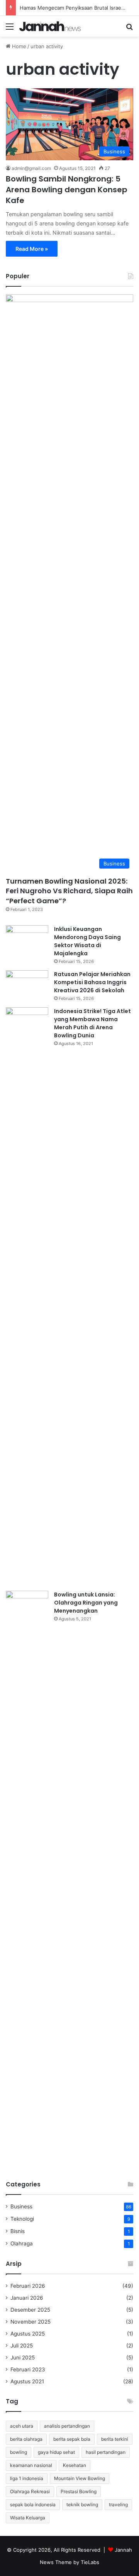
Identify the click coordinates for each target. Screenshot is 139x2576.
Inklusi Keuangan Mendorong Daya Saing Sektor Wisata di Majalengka (87, 941)
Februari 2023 (28, 2369)
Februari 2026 (28, 2286)
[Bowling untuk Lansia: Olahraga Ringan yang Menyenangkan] (27, 1880)
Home (18, 46)
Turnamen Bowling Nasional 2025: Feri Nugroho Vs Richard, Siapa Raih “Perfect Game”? (69, 891)
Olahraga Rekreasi (30, 2491)
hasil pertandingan (106, 2452)
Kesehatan (75, 2465)
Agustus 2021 (27, 2381)
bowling (19, 2452)
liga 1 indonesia (27, 2478)
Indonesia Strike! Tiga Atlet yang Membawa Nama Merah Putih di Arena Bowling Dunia (92, 1023)
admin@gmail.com (31, 168)
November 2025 (31, 2322)
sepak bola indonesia (33, 2505)
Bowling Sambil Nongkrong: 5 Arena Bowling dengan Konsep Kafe (67, 190)
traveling (118, 2505)
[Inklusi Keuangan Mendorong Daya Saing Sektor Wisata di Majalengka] (27, 940)
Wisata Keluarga (28, 2518)
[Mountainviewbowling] (50, 26)
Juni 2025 (23, 2358)
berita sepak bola (72, 2439)
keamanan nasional (31, 2465)
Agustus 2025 (28, 2334)
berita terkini (115, 2439)
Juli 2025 (22, 2346)
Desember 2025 (30, 2310)
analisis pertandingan (67, 2426)
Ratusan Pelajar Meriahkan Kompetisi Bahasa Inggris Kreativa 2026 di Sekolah (92, 982)
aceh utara (22, 2426)
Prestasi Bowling (79, 2491)
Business (21, 2206)
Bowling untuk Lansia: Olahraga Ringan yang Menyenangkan (86, 1603)
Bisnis (18, 2231)
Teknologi (22, 2219)
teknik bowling (82, 2505)
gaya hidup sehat (56, 2452)
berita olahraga (26, 2439)
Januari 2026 (27, 2298)
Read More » (32, 249)
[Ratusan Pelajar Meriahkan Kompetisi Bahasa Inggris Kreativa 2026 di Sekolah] (27, 985)
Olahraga (22, 2243)
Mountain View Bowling (80, 2478)
